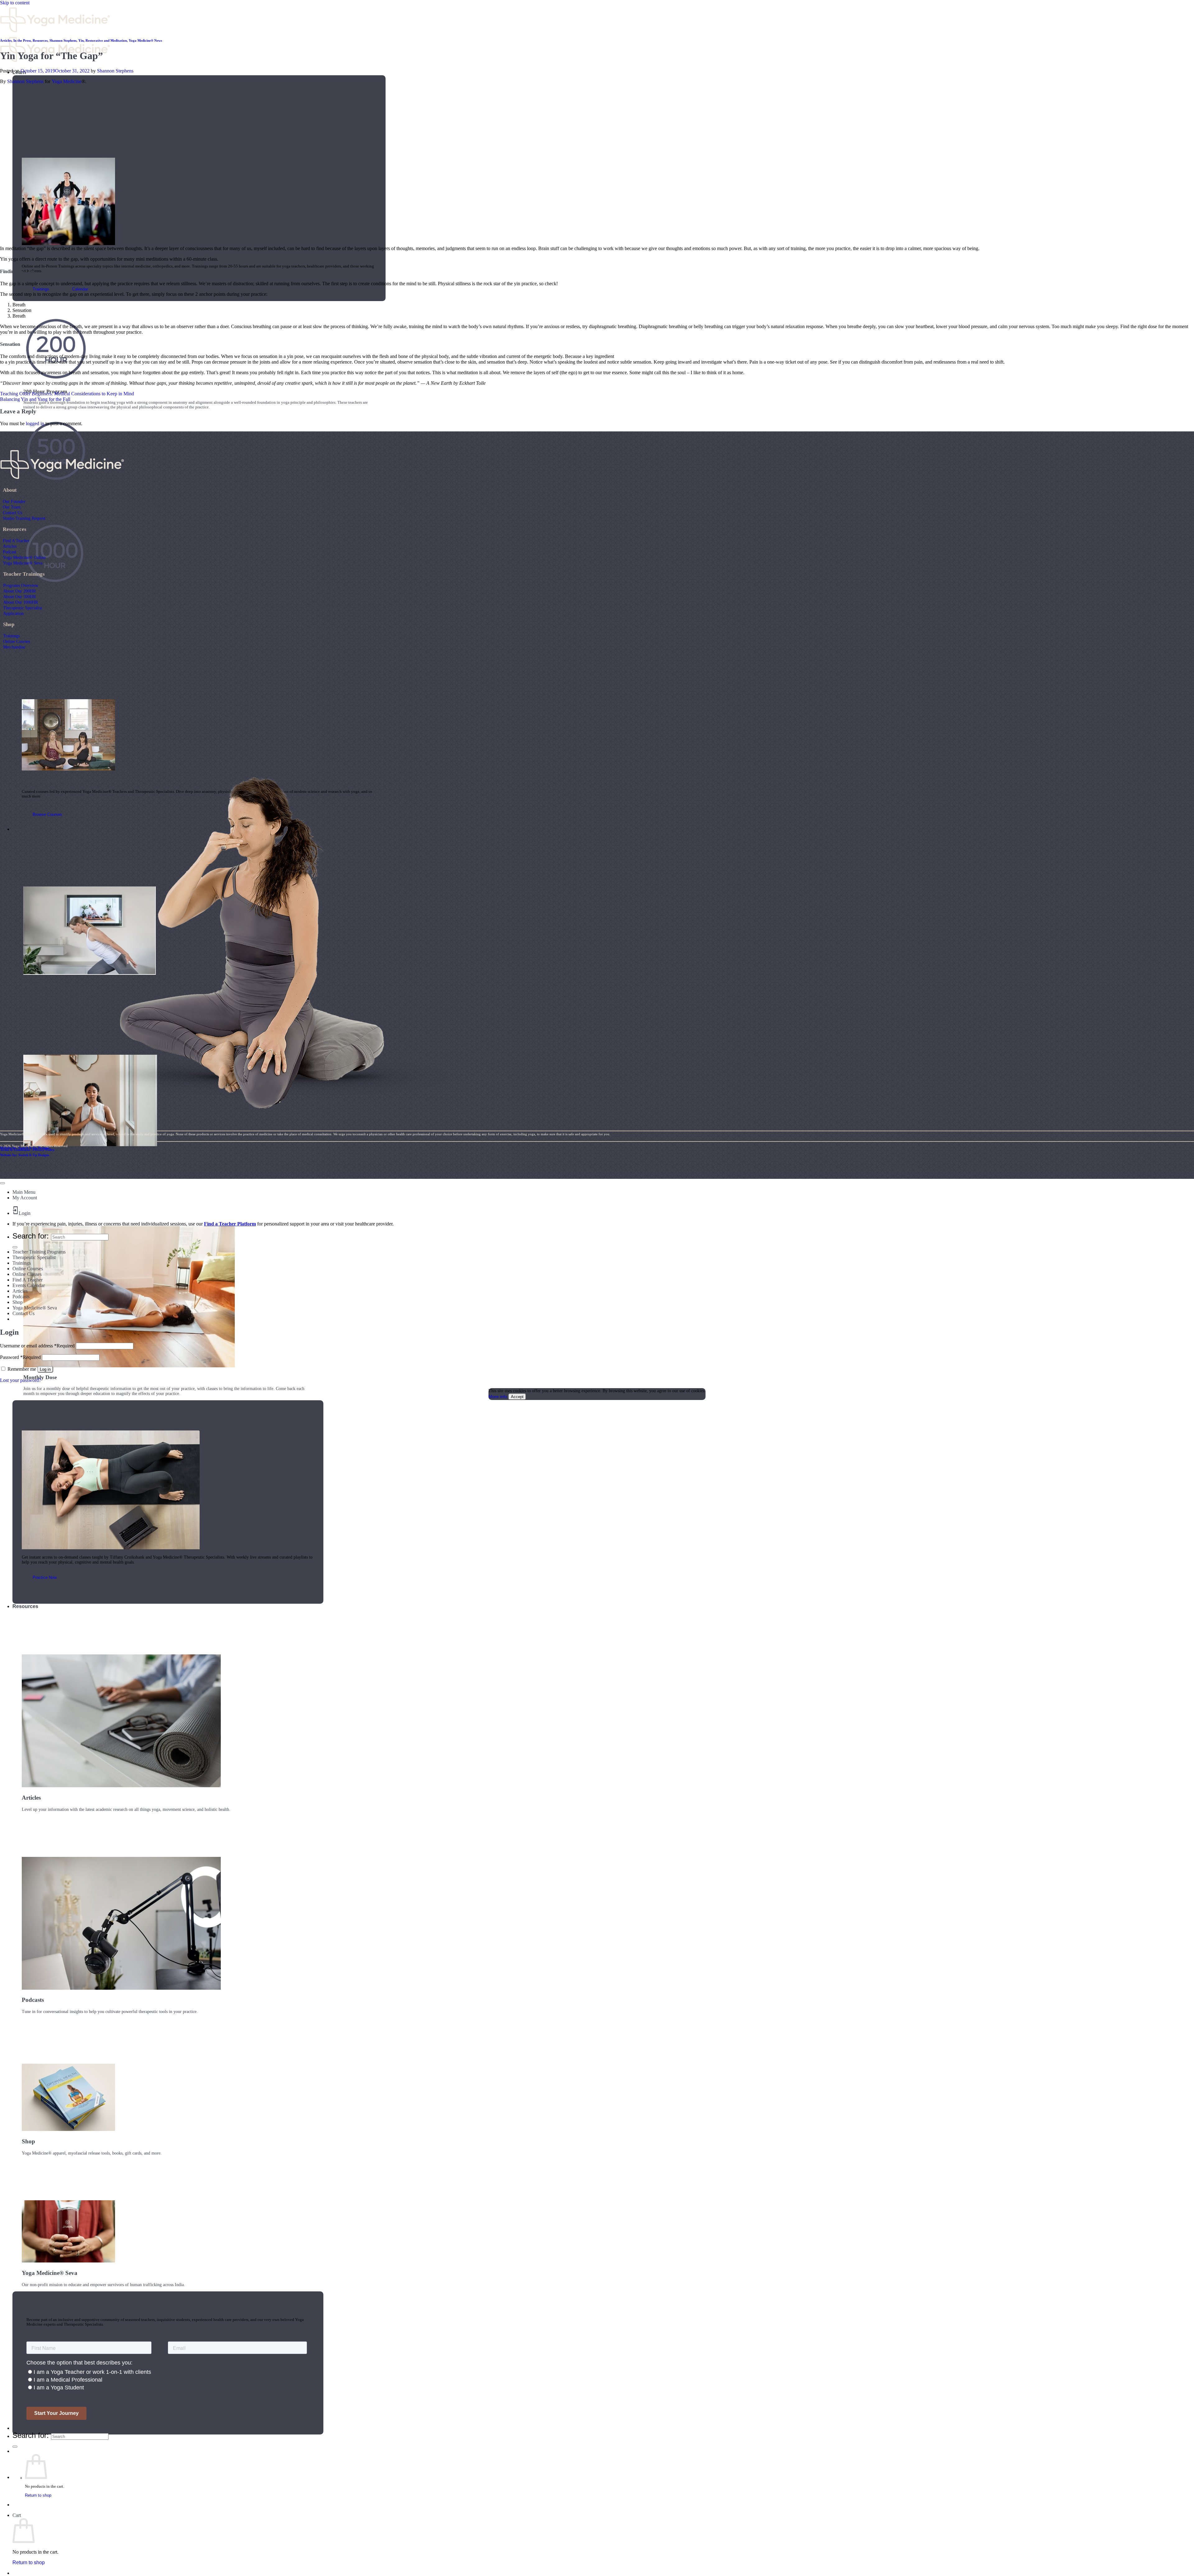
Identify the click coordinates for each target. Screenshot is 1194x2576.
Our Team (12, 507)
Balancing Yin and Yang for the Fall (35, 399)
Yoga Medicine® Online (24, 557)
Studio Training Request (24, 518)
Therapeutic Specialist (23, 608)
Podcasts (21, 1297)
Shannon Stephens (63, 40)
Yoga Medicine (67, 81)
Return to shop (38, 2495)
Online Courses (16, 641)
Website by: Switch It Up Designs (25, 1148)
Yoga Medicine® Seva (23, 563)
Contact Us (12, 513)
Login (25, 1213)
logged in (35, 423)
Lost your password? (21, 1380)
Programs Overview (21, 585)
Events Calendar (29, 1285)
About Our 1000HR (21, 602)
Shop (18, 1302)
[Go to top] (2, 1183)
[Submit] (15, 2447)
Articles (6, 40)
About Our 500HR (19, 597)
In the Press (22, 40)
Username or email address (37, 1346)
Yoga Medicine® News (145, 40)
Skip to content (15, 3)
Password (20, 1357)
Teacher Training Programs (39, 1252)
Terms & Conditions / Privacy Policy (27, 1150)
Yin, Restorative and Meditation (103, 40)
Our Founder (14, 501)
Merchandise (14, 647)
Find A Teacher (16, 541)
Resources (25, 1606)
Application (13, 613)
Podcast (9, 552)
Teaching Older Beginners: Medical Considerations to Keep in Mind (67, 394)
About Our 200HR (19, 591)
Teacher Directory (33, 2428)
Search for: (31, 2435)
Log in (45, 1369)
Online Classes (27, 1274)
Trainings (11, 636)
